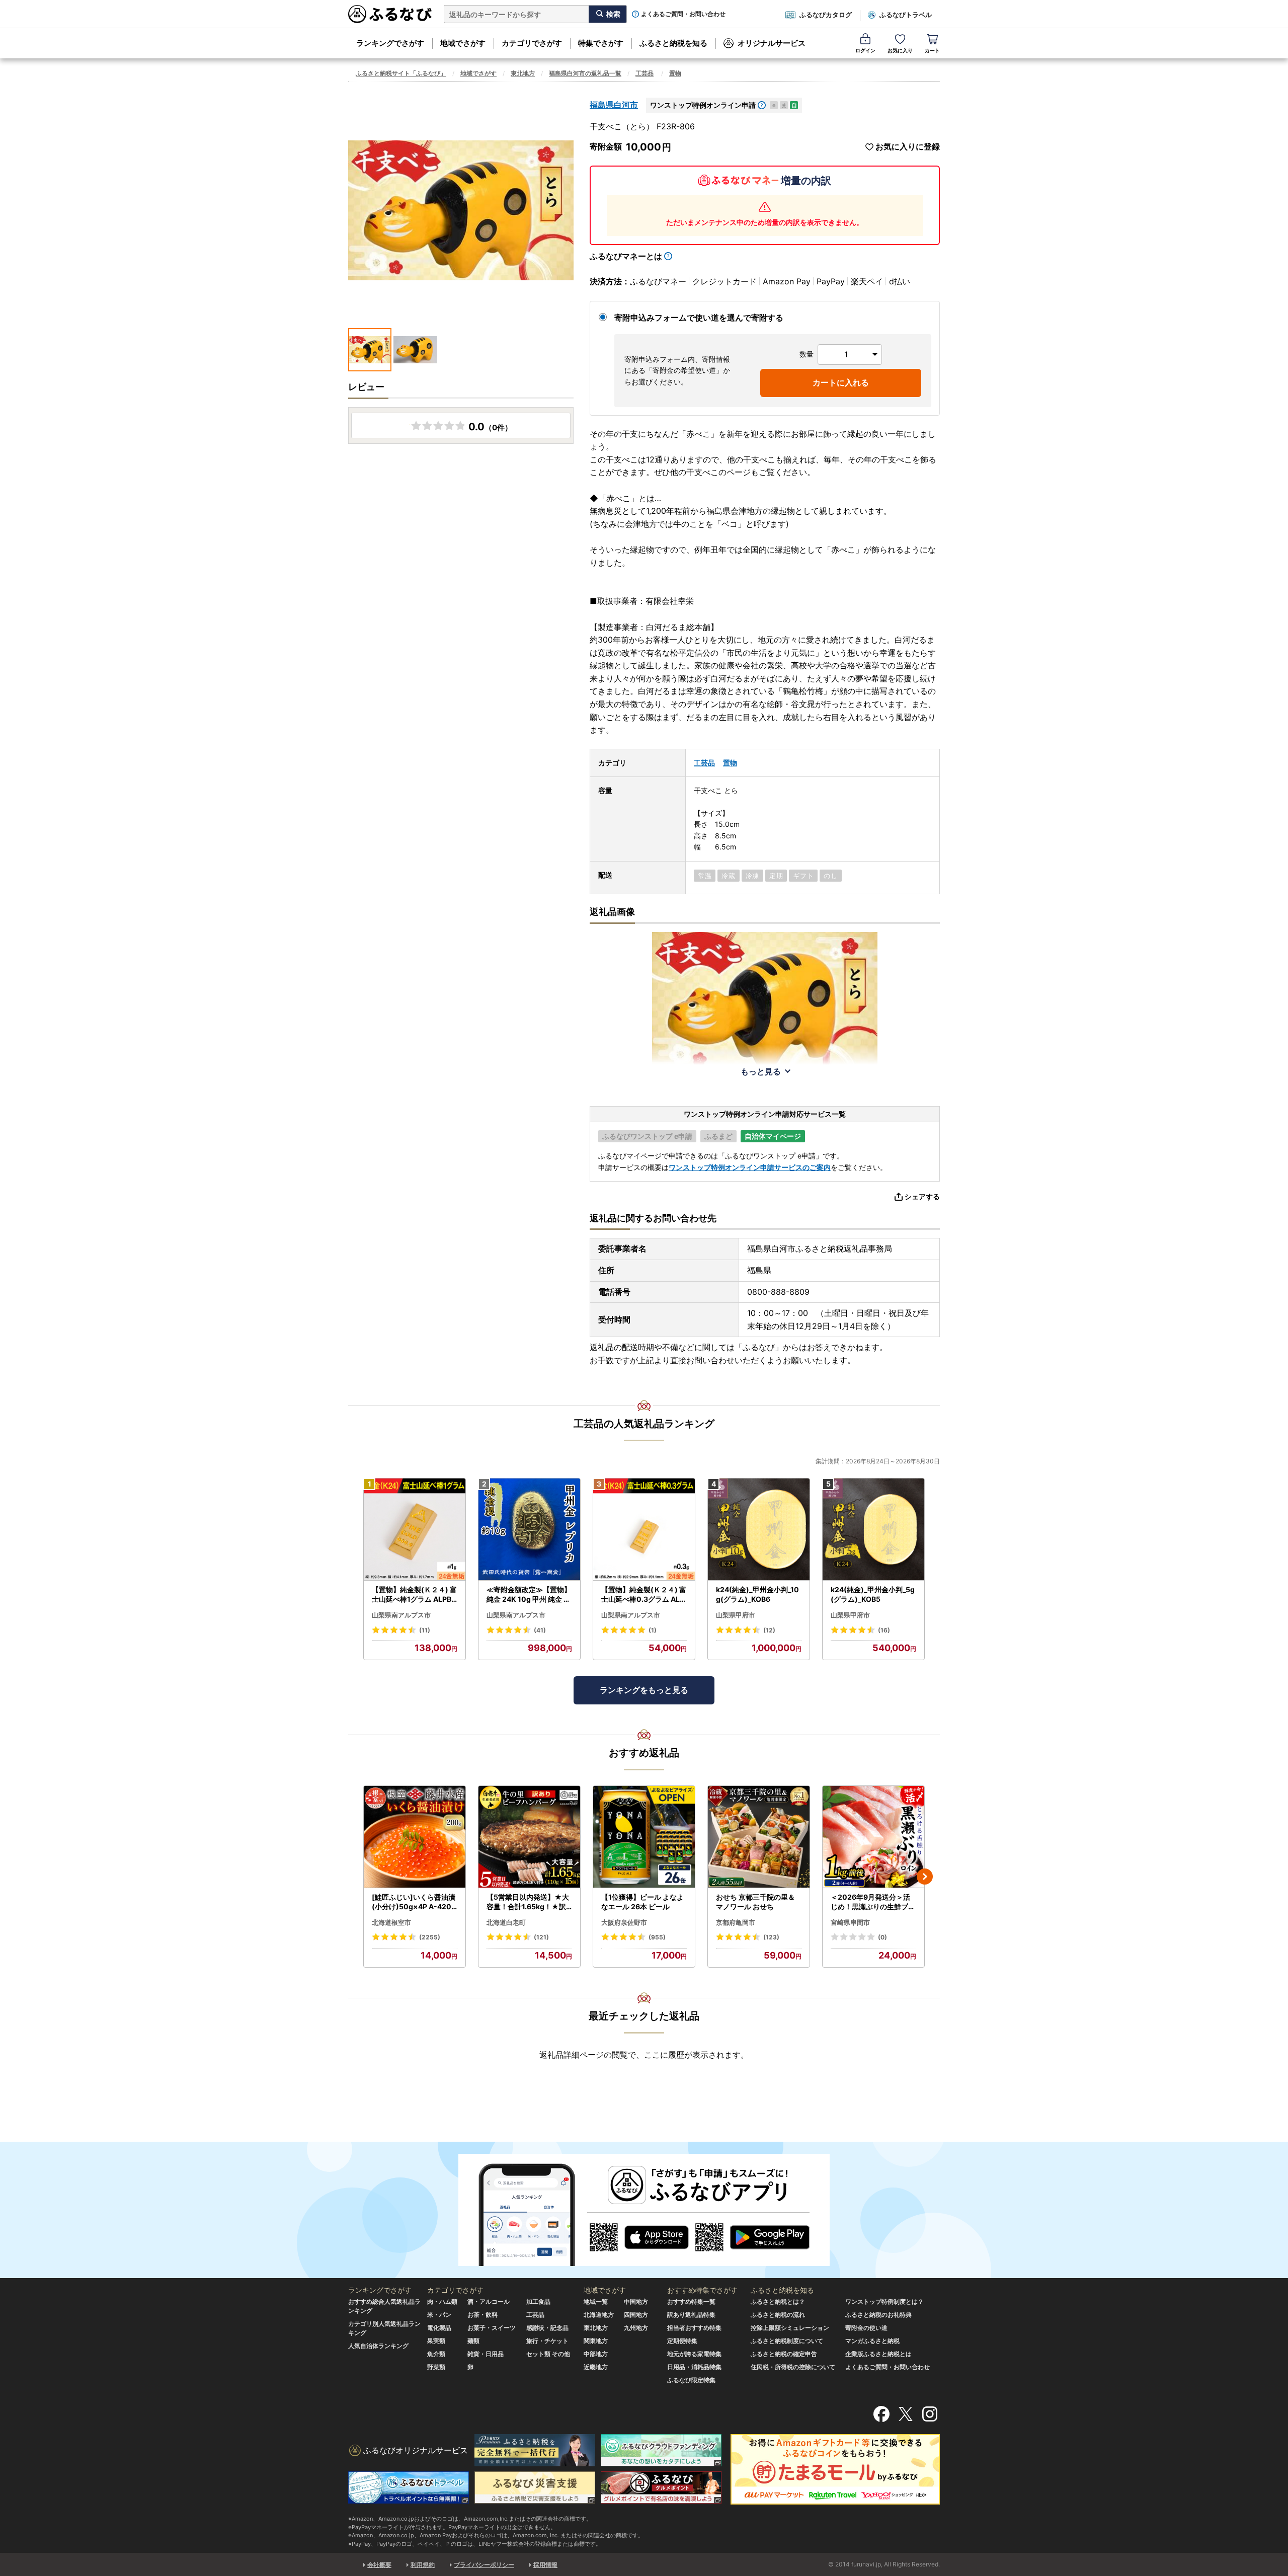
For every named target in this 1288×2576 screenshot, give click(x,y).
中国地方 (636, 2301)
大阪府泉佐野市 (624, 1922)
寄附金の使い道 (866, 2328)
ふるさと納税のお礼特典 (878, 2315)
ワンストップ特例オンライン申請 (703, 105)
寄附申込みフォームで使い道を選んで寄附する (699, 318)
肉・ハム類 (442, 2301)
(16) (884, 1630)
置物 (675, 73)
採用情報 (545, 2565)
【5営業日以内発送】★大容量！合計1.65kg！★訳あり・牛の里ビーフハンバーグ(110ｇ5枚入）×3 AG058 (529, 1902)
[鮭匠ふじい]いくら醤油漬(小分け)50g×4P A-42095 (414, 1902)
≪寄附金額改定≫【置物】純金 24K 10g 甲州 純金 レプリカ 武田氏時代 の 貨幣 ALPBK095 (529, 1595)
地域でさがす (463, 43)
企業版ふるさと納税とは (878, 2354)
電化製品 (439, 2328)
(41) (540, 1630)
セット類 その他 (548, 2354)
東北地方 (523, 73)
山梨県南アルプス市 (401, 1615)
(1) (653, 1630)
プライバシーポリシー (484, 2565)
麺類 (473, 2341)
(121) (541, 1937)
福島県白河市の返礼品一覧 (585, 73)
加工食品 (538, 2301)
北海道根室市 (391, 1922)
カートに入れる (841, 382)
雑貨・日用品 (486, 2354)
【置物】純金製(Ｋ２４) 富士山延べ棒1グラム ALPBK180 (414, 1595)
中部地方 (596, 2354)
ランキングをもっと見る (644, 1690)
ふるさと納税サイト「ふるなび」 (401, 73)
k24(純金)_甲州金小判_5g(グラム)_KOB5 (873, 1594)
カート (932, 50)
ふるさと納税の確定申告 (784, 2354)
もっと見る (761, 1071)
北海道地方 (599, 2315)
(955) (657, 1937)
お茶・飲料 (482, 2315)
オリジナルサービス (772, 43)
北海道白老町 (506, 1922)
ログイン (865, 50)
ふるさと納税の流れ (778, 2315)
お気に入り (900, 50)
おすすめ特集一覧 (691, 2301)
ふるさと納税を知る (673, 43)
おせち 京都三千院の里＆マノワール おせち (755, 1902)
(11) (425, 1630)
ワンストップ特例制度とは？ (884, 2301)
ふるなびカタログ (826, 15)
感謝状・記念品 (547, 2328)
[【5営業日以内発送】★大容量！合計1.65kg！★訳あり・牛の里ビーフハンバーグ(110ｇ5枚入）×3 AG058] (529, 1837)
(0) (882, 1937)
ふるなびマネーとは (626, 256)
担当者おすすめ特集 (694, 2328)
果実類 (436, 2341)
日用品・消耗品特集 (694, 2367)
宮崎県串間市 (850, 1922)
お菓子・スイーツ (492, 2328)
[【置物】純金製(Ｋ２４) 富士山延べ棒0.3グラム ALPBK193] (644, 1530)
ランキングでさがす (390, 43)
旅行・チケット (547, 2341)
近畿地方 (596, 2367)
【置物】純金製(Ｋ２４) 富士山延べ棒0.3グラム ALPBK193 (644, 1595)
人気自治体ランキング (378, 2346)
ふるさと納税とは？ (778, 2301)
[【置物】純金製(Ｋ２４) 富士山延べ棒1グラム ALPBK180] (415, 1530)
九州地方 (636, 2328)
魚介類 (436, 2354)
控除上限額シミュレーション (790, 2328)
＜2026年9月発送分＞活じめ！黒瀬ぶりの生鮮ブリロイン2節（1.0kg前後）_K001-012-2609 (873, 1902)
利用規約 (423, 2565)
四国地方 (636, 2315)
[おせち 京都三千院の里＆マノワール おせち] (759, 1837)
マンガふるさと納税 (872, 2341)
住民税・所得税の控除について (793, 2367)
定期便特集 (682, 2341)
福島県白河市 (614, 105)
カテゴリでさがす (532, 43)
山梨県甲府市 (736, 1615)
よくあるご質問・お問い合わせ (683, 14)
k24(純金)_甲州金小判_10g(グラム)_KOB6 (757, 1594)
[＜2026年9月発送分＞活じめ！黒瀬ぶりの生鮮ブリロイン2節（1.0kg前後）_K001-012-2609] (873, 1837)
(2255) (430, 1937)
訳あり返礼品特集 (691, 2315)
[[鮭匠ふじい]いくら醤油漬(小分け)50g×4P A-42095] (415, 1837)
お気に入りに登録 (908, 147)
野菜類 (436, 2367)
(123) (771, 1937)
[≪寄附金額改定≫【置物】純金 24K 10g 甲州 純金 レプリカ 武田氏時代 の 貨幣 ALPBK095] (529, 1530)
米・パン (439, 2315)
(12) (769, 1630)
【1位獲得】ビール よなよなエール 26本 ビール (642, 1902)
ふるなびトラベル (906, 15)
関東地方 (596, 2341)
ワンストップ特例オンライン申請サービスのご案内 (750, 1167)
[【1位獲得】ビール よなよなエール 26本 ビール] (644, 1837)
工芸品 (645, 73)
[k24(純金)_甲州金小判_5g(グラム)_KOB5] (873, 1530)
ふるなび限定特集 (691, 2380)
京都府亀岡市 (736, 1922)
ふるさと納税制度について (787, 2341)
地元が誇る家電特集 (694, 2354)
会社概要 (379, 2565)
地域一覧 (596, 2301)
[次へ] (925, 1877)
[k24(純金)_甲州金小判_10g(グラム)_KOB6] (759, 1530)
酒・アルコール (489, 2301)
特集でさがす (601, 43)
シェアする (922, 1196)
